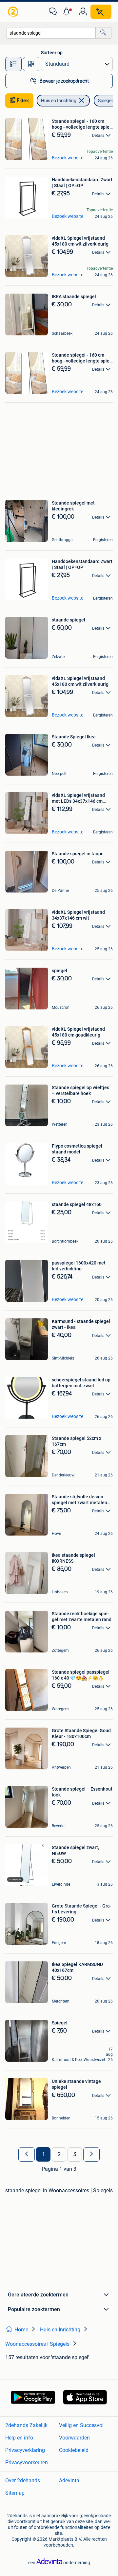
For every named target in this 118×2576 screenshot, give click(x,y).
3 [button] (75, 2154)
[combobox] (51, 33)
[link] (14, 12)
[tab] (13, 64)
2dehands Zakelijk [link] (26, 2425)
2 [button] (59, 2154)
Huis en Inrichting (59, 101)
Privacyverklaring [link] (25, 2450)
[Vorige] (27, 2154)
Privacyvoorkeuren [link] (27, 2463)
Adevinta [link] (69, 2480)
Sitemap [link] (15, 2493)
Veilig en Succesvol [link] (81, 2425)
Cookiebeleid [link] (74, 2450)
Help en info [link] (19, 2438)
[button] (68, 12)
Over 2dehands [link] (23, 2480)
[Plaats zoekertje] (101, 12)
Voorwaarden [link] (74, 2438)
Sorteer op (52, 53)
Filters (23, 101)
